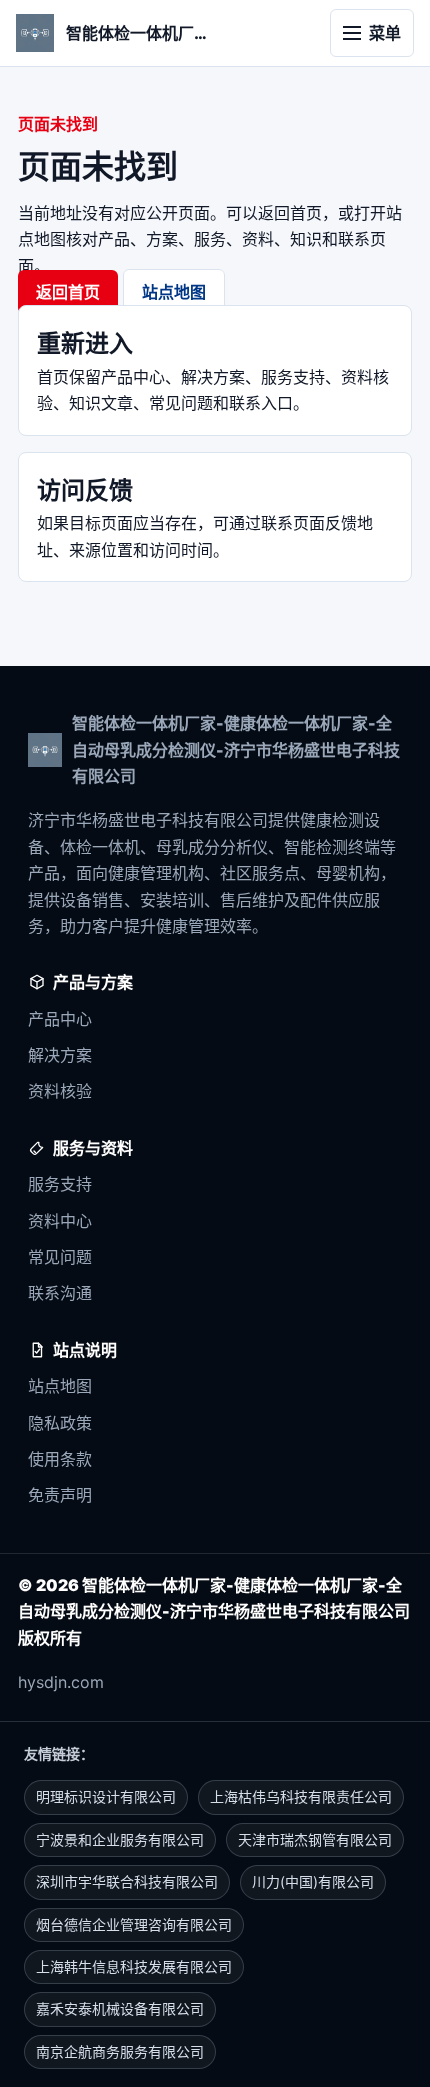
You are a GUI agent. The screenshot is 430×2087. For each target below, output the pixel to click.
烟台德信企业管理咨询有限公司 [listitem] (134, 1924)
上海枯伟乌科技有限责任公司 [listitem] (301, 1796)
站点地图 (174, 292)
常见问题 (60, 1257)
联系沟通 (60, 1293)
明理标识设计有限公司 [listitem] (106, 1796)
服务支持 (60, 1184)
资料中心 (60, 1221)
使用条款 (60, 1459)
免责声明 (60, 1495)
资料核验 (60, 1091)
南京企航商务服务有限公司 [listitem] (120, 2051)
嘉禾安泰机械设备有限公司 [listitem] (120, 2008)
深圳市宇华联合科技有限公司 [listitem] (127, 1881)
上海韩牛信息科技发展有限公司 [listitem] (134, 1966)
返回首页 (68, 292)
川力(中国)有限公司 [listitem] (313, 1881)
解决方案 (60, 1055)
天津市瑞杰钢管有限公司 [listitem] (315, 1839)
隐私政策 (60, 1423)
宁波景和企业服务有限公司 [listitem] (120, 1839)
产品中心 (60, 1019)
